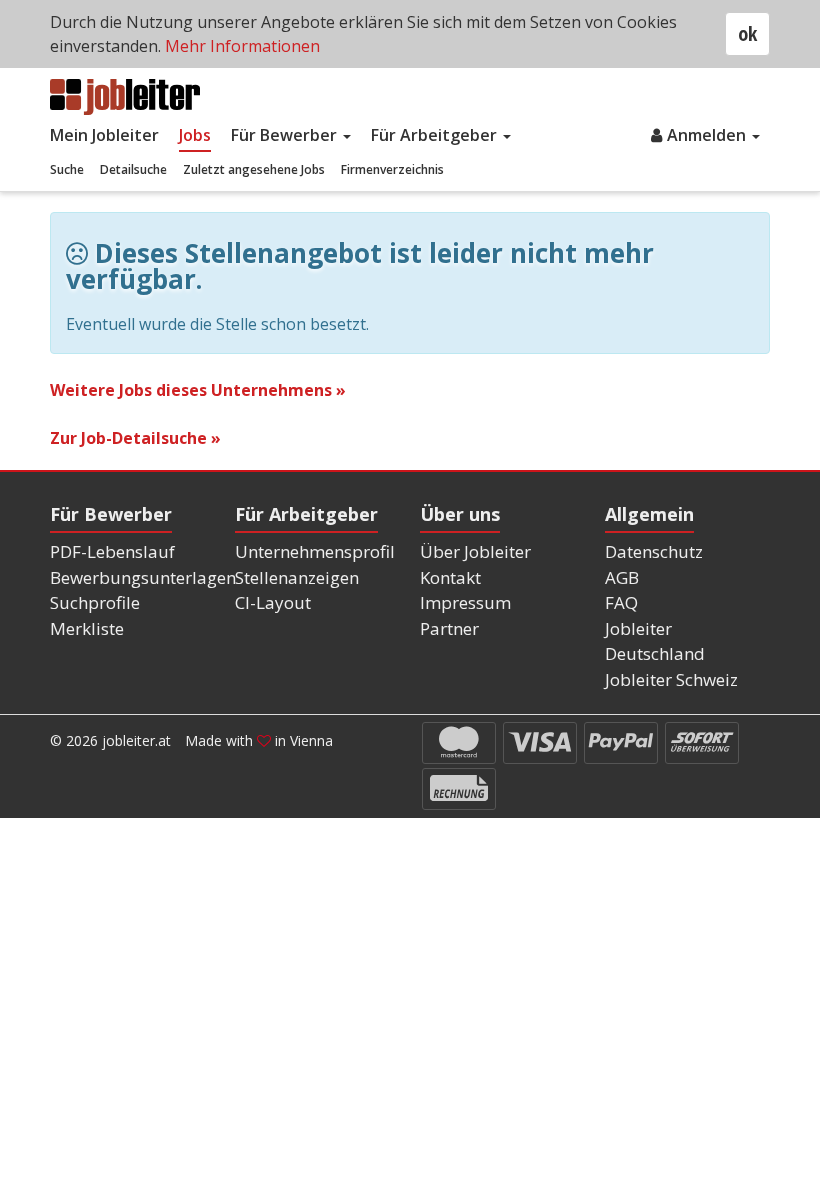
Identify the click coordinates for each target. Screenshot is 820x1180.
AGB (622, 577)
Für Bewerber (286, 135)
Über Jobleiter (475, 551)
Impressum (465, 602)
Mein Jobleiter (104, 135)
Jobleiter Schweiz (671, 679)
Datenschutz (654, 551)
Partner (449, 628)
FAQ (621, 602)
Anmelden (708, 135)
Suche (67, 169)
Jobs (195, 135)
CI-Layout (273, 602)
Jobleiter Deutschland (655, 641)
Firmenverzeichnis (392, 169)
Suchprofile (95, 602)
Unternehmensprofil (315, 551)
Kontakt (450, 577)
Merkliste (87, 628)
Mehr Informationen (242, 46)
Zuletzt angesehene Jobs (254, 169)
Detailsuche (133, 169)
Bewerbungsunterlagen (143, 577)
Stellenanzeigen (297, 577)
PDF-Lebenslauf (112, 551)
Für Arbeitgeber (436, 135)
